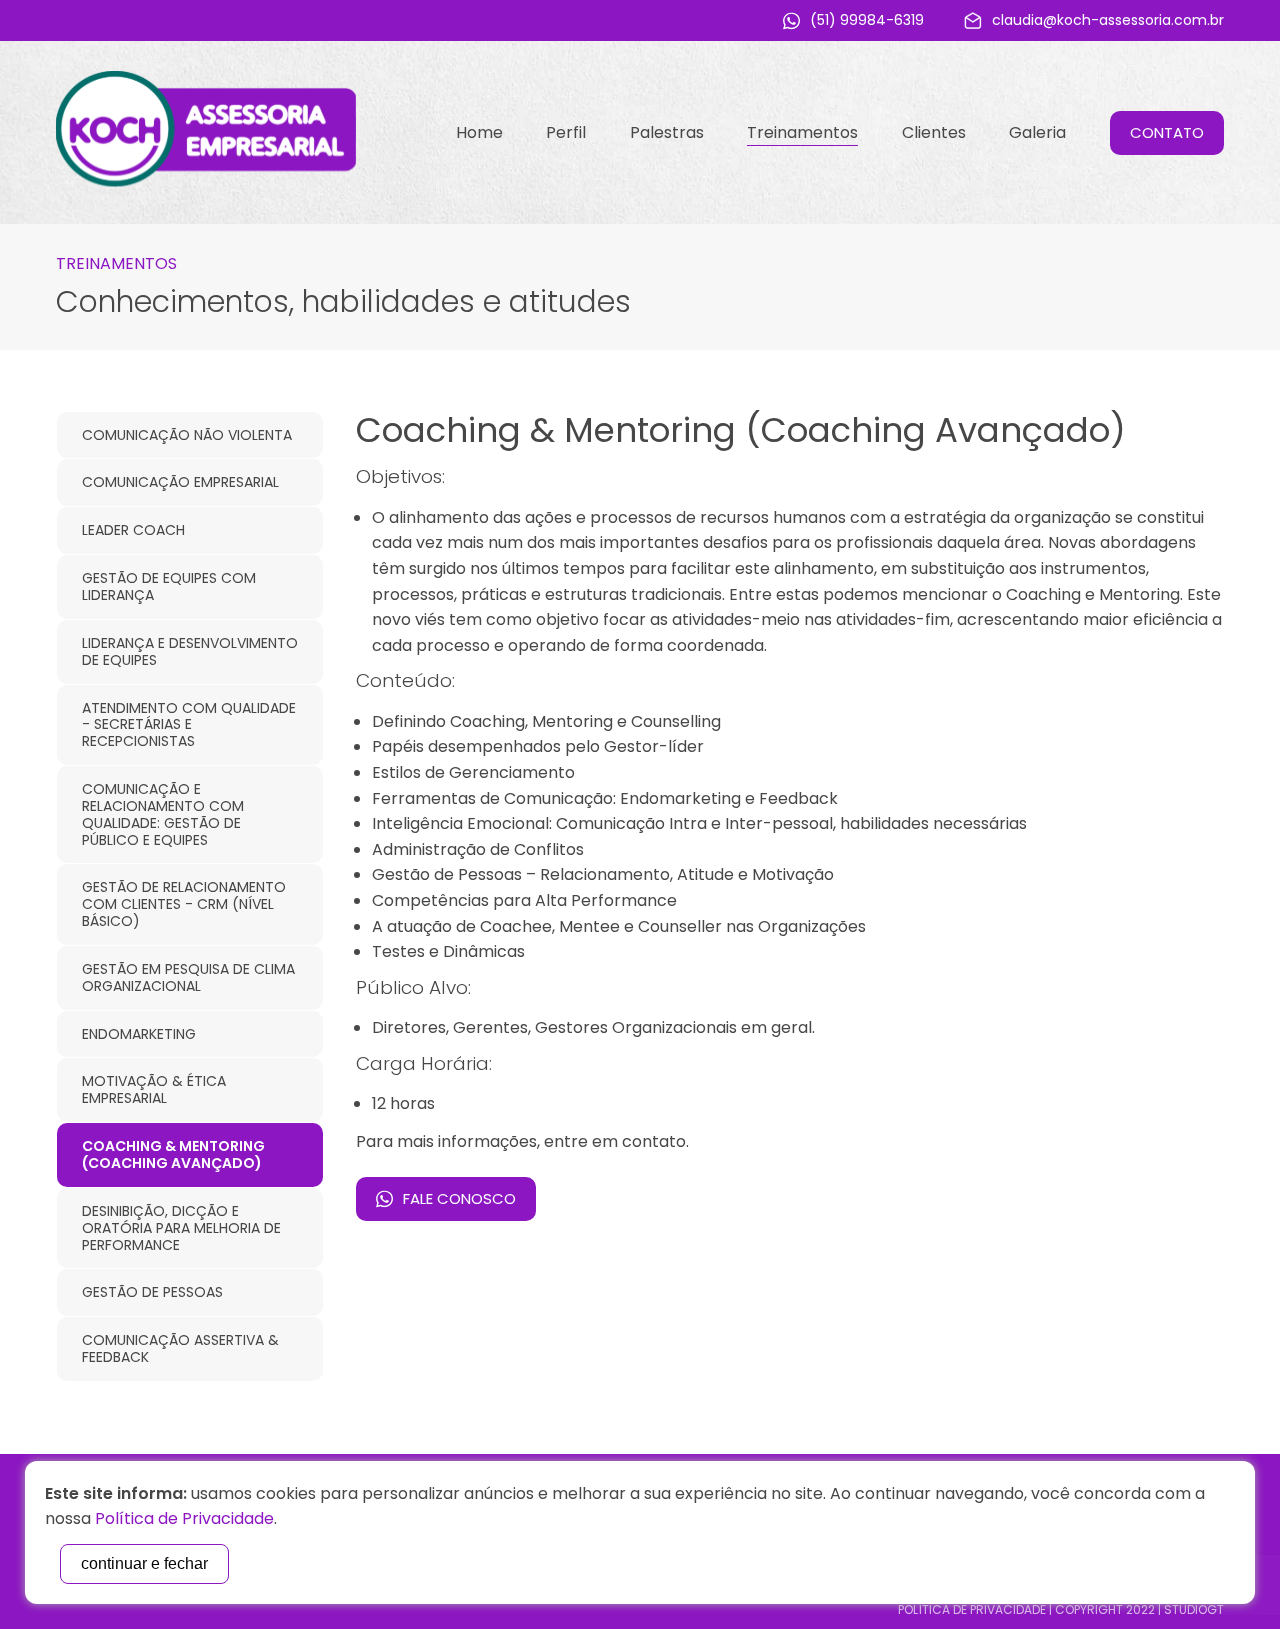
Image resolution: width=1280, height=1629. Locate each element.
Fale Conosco (459, 1198)
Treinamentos (802, 132)
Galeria (1037, 132)
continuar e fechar (144, 1563)
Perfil (566, 132)
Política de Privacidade (972, 1609)
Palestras (667, 132)
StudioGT (1194, 1609)
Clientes (934, 132)
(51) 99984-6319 (867, 20)
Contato (1167, 132)
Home (479, 132)
